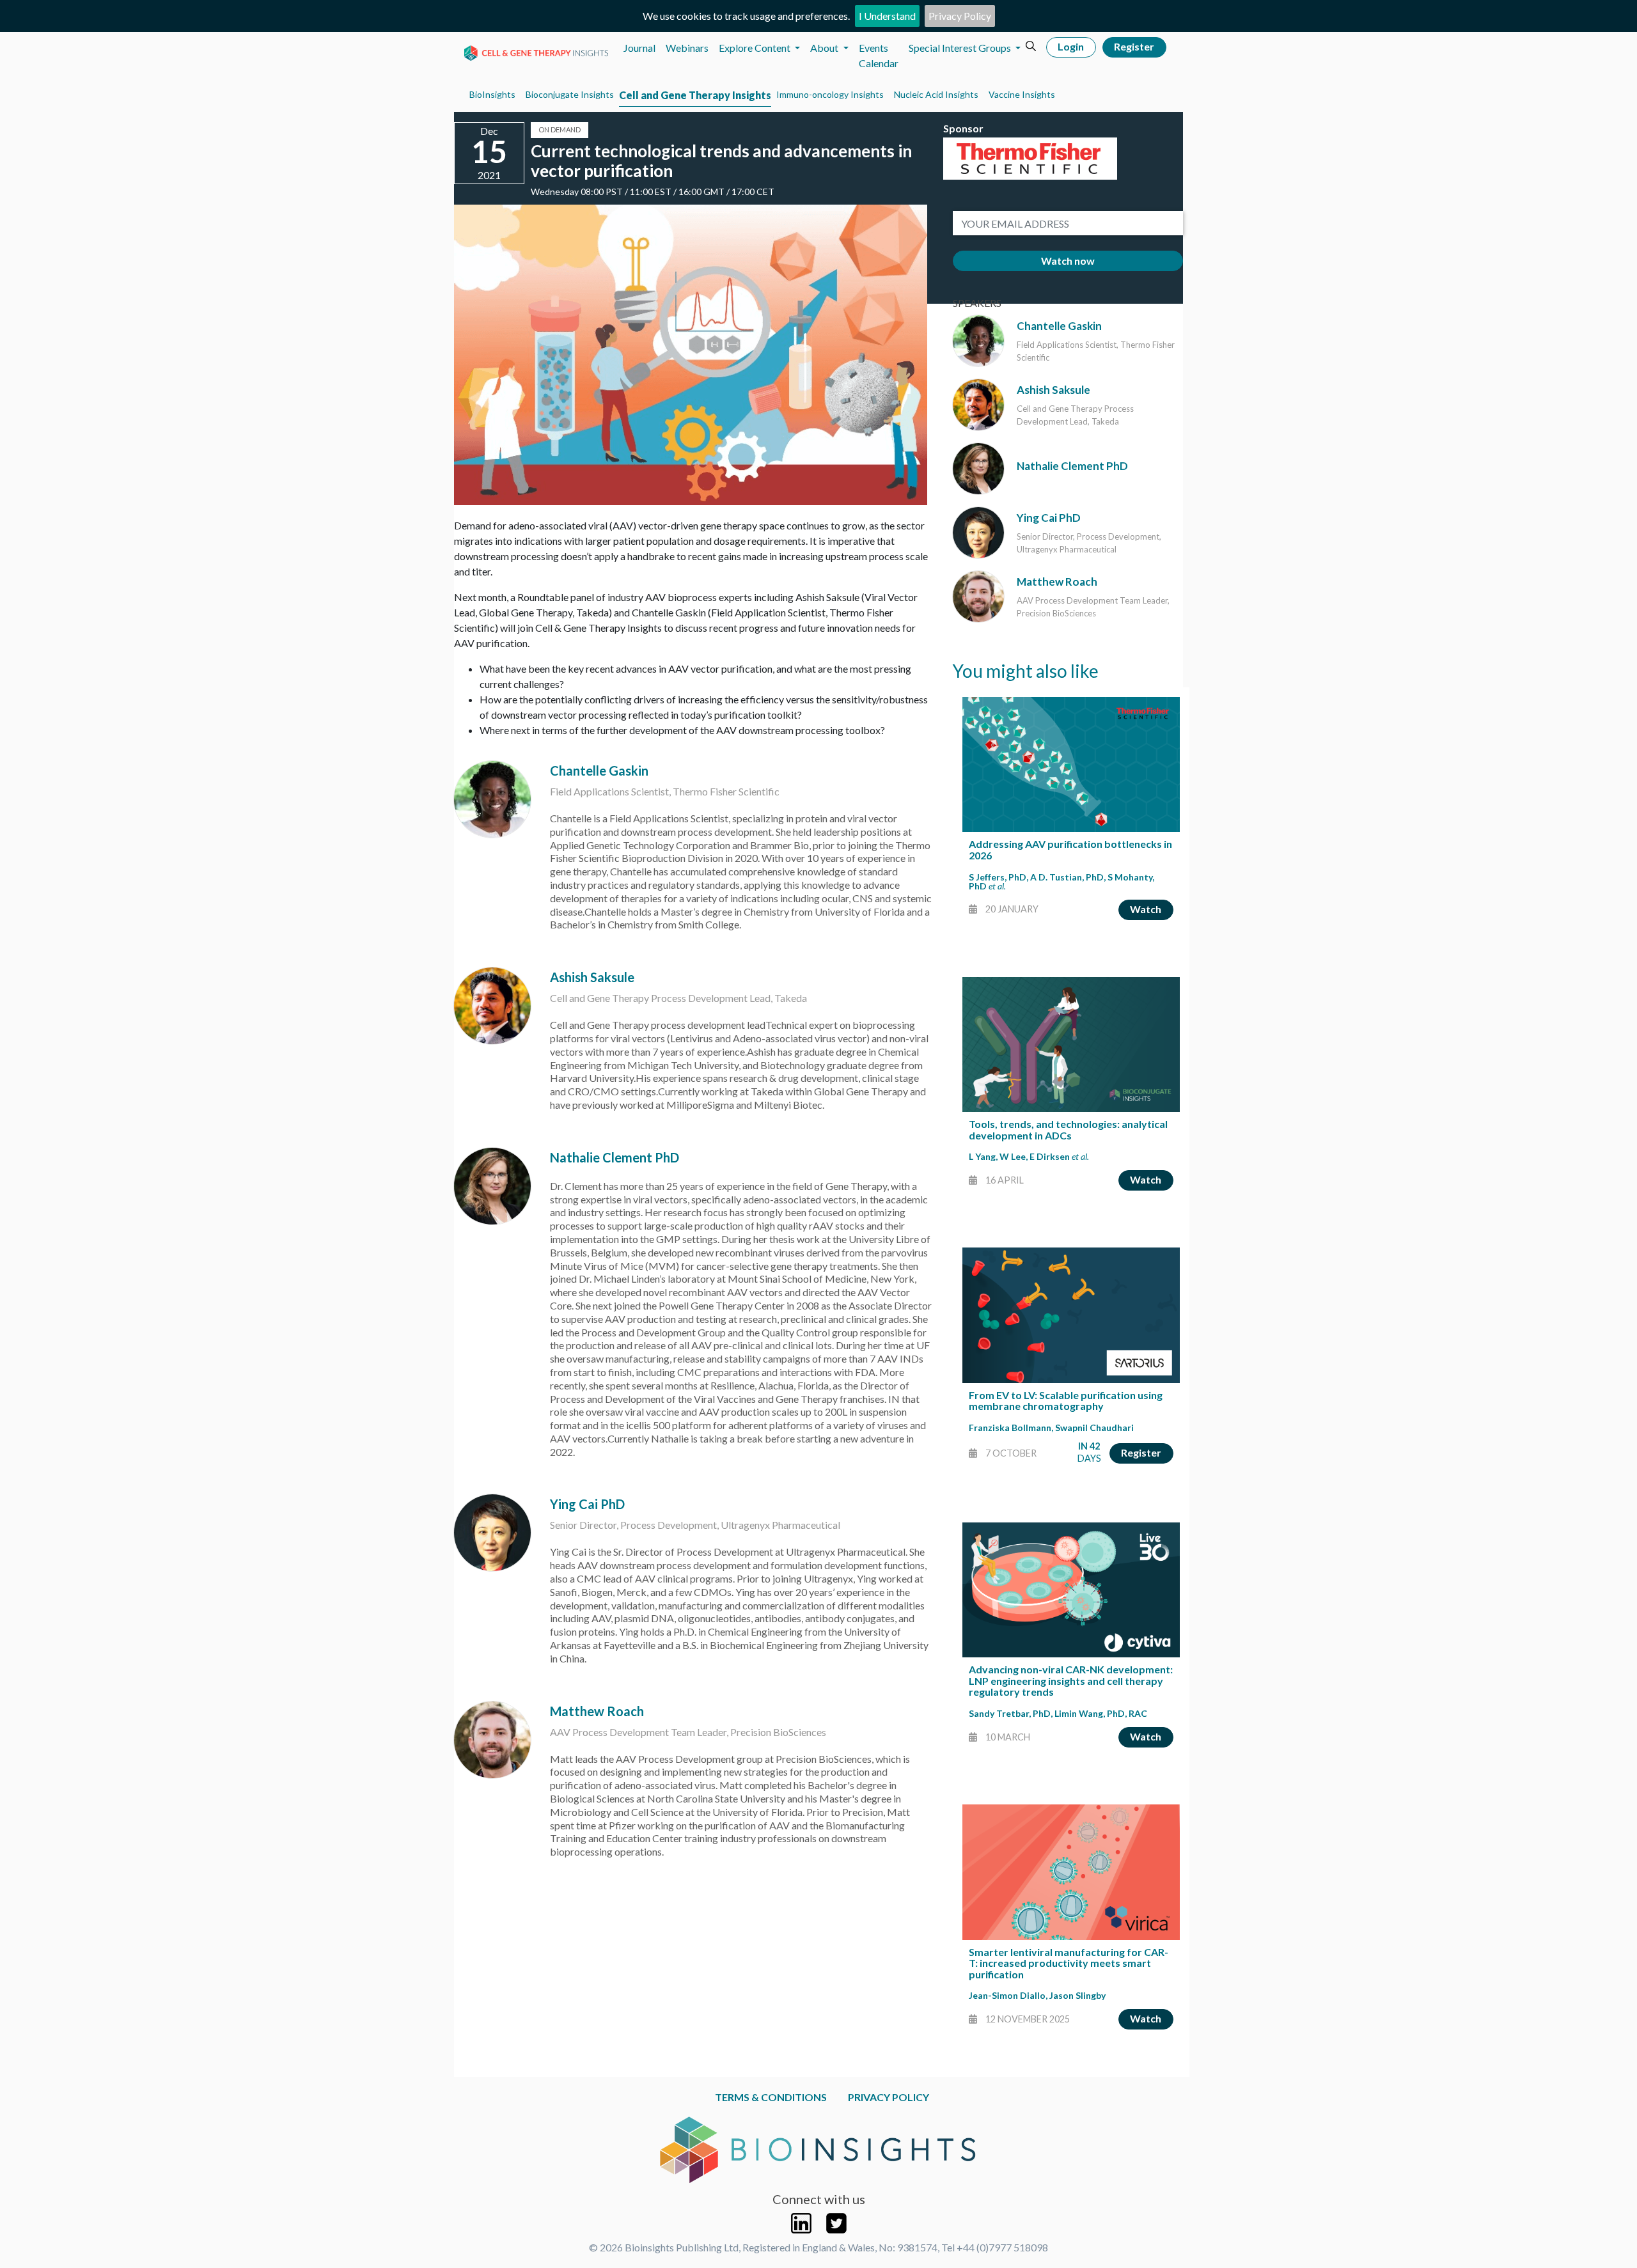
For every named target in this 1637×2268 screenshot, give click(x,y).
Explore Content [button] (756, 48)
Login (1071, 46)
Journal (639, 48)
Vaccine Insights (1022, 94)
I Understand (887, 16)
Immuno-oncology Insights (830, 94)
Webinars (687, 48)
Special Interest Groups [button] (961, 48)
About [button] (825, 48)
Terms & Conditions (771, 2097)
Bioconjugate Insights (570, 94)
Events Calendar (879, 55)
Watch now (1068, 261)
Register (1134, 46)
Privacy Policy (960, 16)
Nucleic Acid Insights (936, 94)
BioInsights (492, 94)
